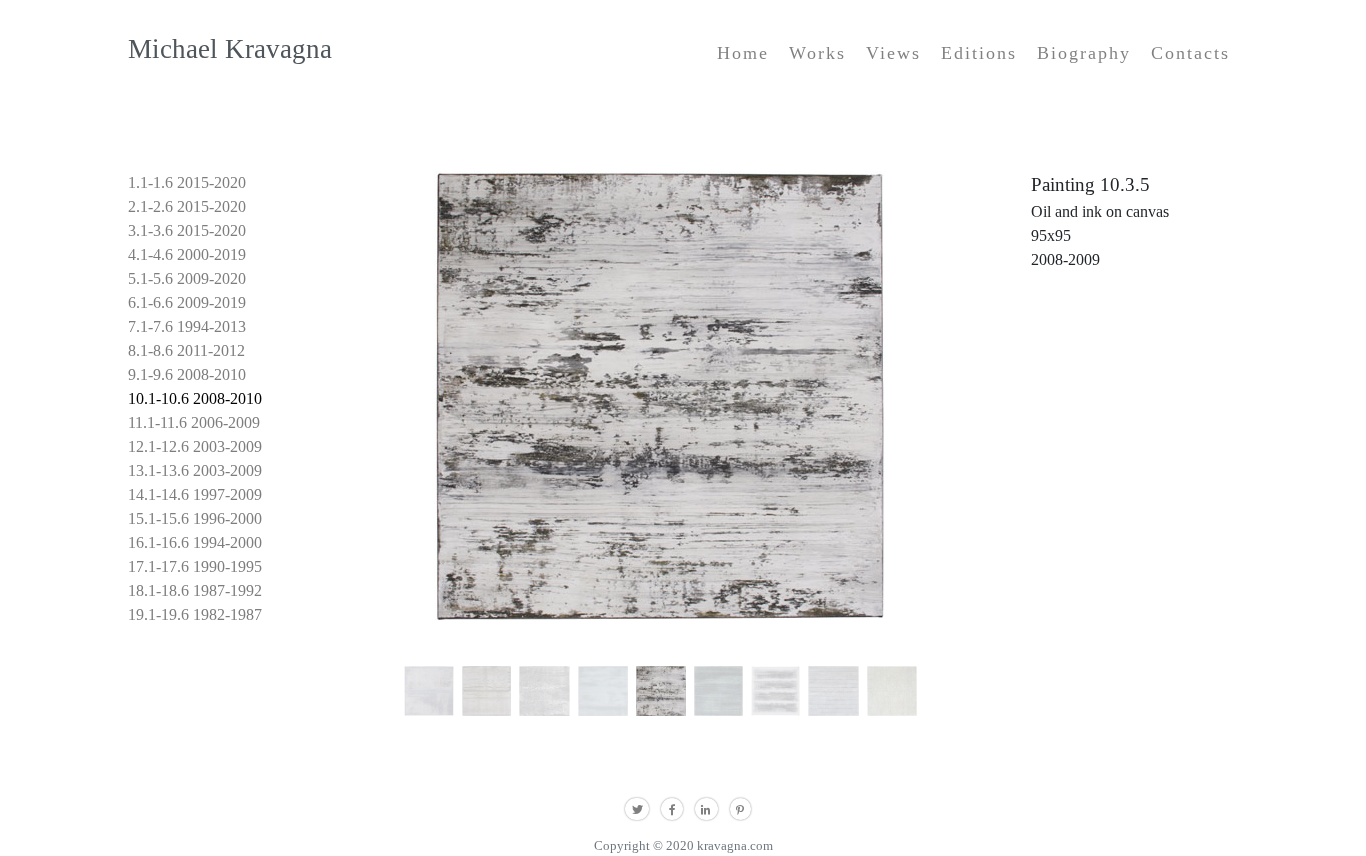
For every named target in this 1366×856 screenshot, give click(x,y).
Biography (1084, 53)
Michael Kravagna (230, 49)
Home (743, 53)
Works (817, 53)
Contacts (1190, 53)
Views (893, 53)
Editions (979, 53)
